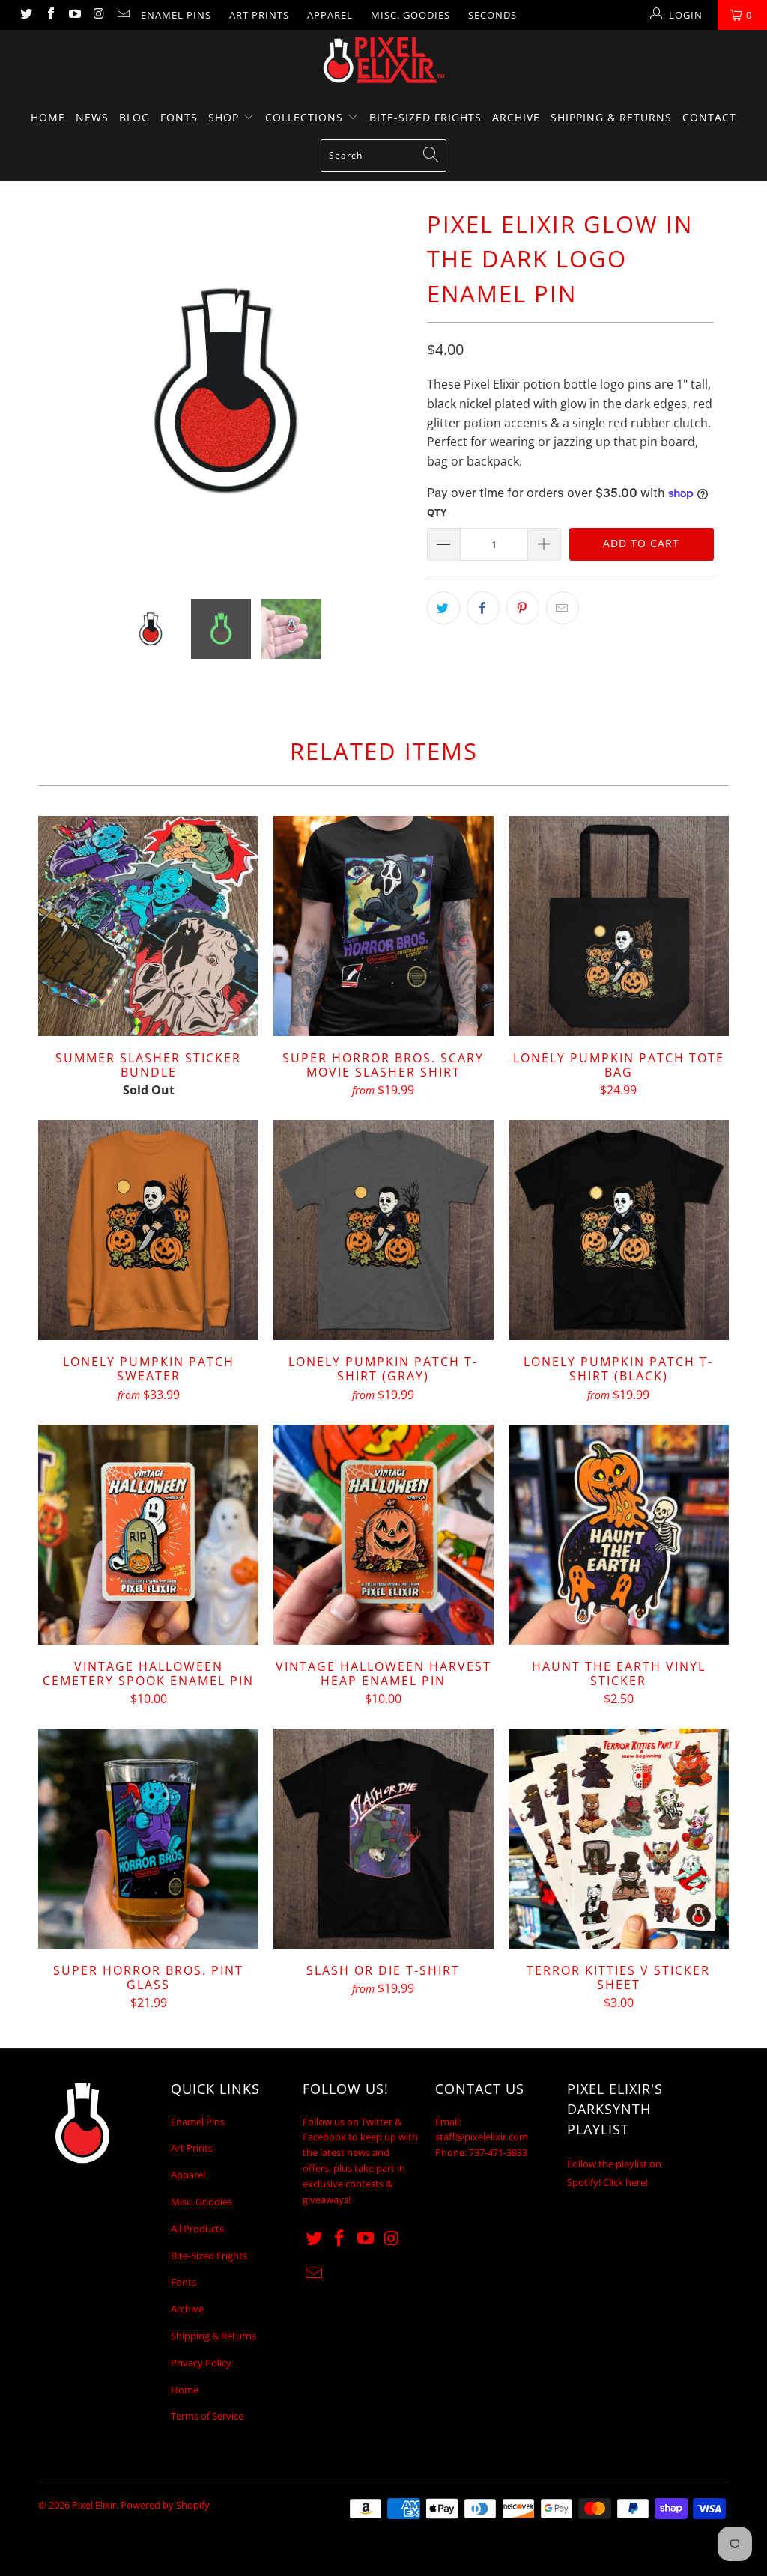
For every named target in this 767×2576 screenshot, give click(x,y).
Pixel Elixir (94, 2505)
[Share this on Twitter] (443, 608)
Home (48, 117)
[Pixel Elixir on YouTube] (74, 15)
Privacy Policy (201, 2363)
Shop (225, 117)
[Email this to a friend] (563, 608)
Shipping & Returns (611, 117)
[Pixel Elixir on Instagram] (98, 15)
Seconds (492, 15)
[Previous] (58, 390)
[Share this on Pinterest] (523, 608)
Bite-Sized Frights (425, 117)
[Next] (392, 390)
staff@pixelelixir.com (482, 2137)
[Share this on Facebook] (483, 608)
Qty (437, 512)
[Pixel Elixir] (383, 60)
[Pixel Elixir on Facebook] (49, 15)
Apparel (330, 15)
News (92, 117)
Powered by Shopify (165, 2505)
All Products (197, 2229)
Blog (134, 117)
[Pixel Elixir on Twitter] (25, 15)
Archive (516, 117)
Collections (306, 117)
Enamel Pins (176, 15)
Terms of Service (207, 2416)
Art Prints (259, 15)
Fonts (179, 117)
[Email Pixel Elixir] (123, 15)
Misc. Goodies (410, 15)
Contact (709, 117)
